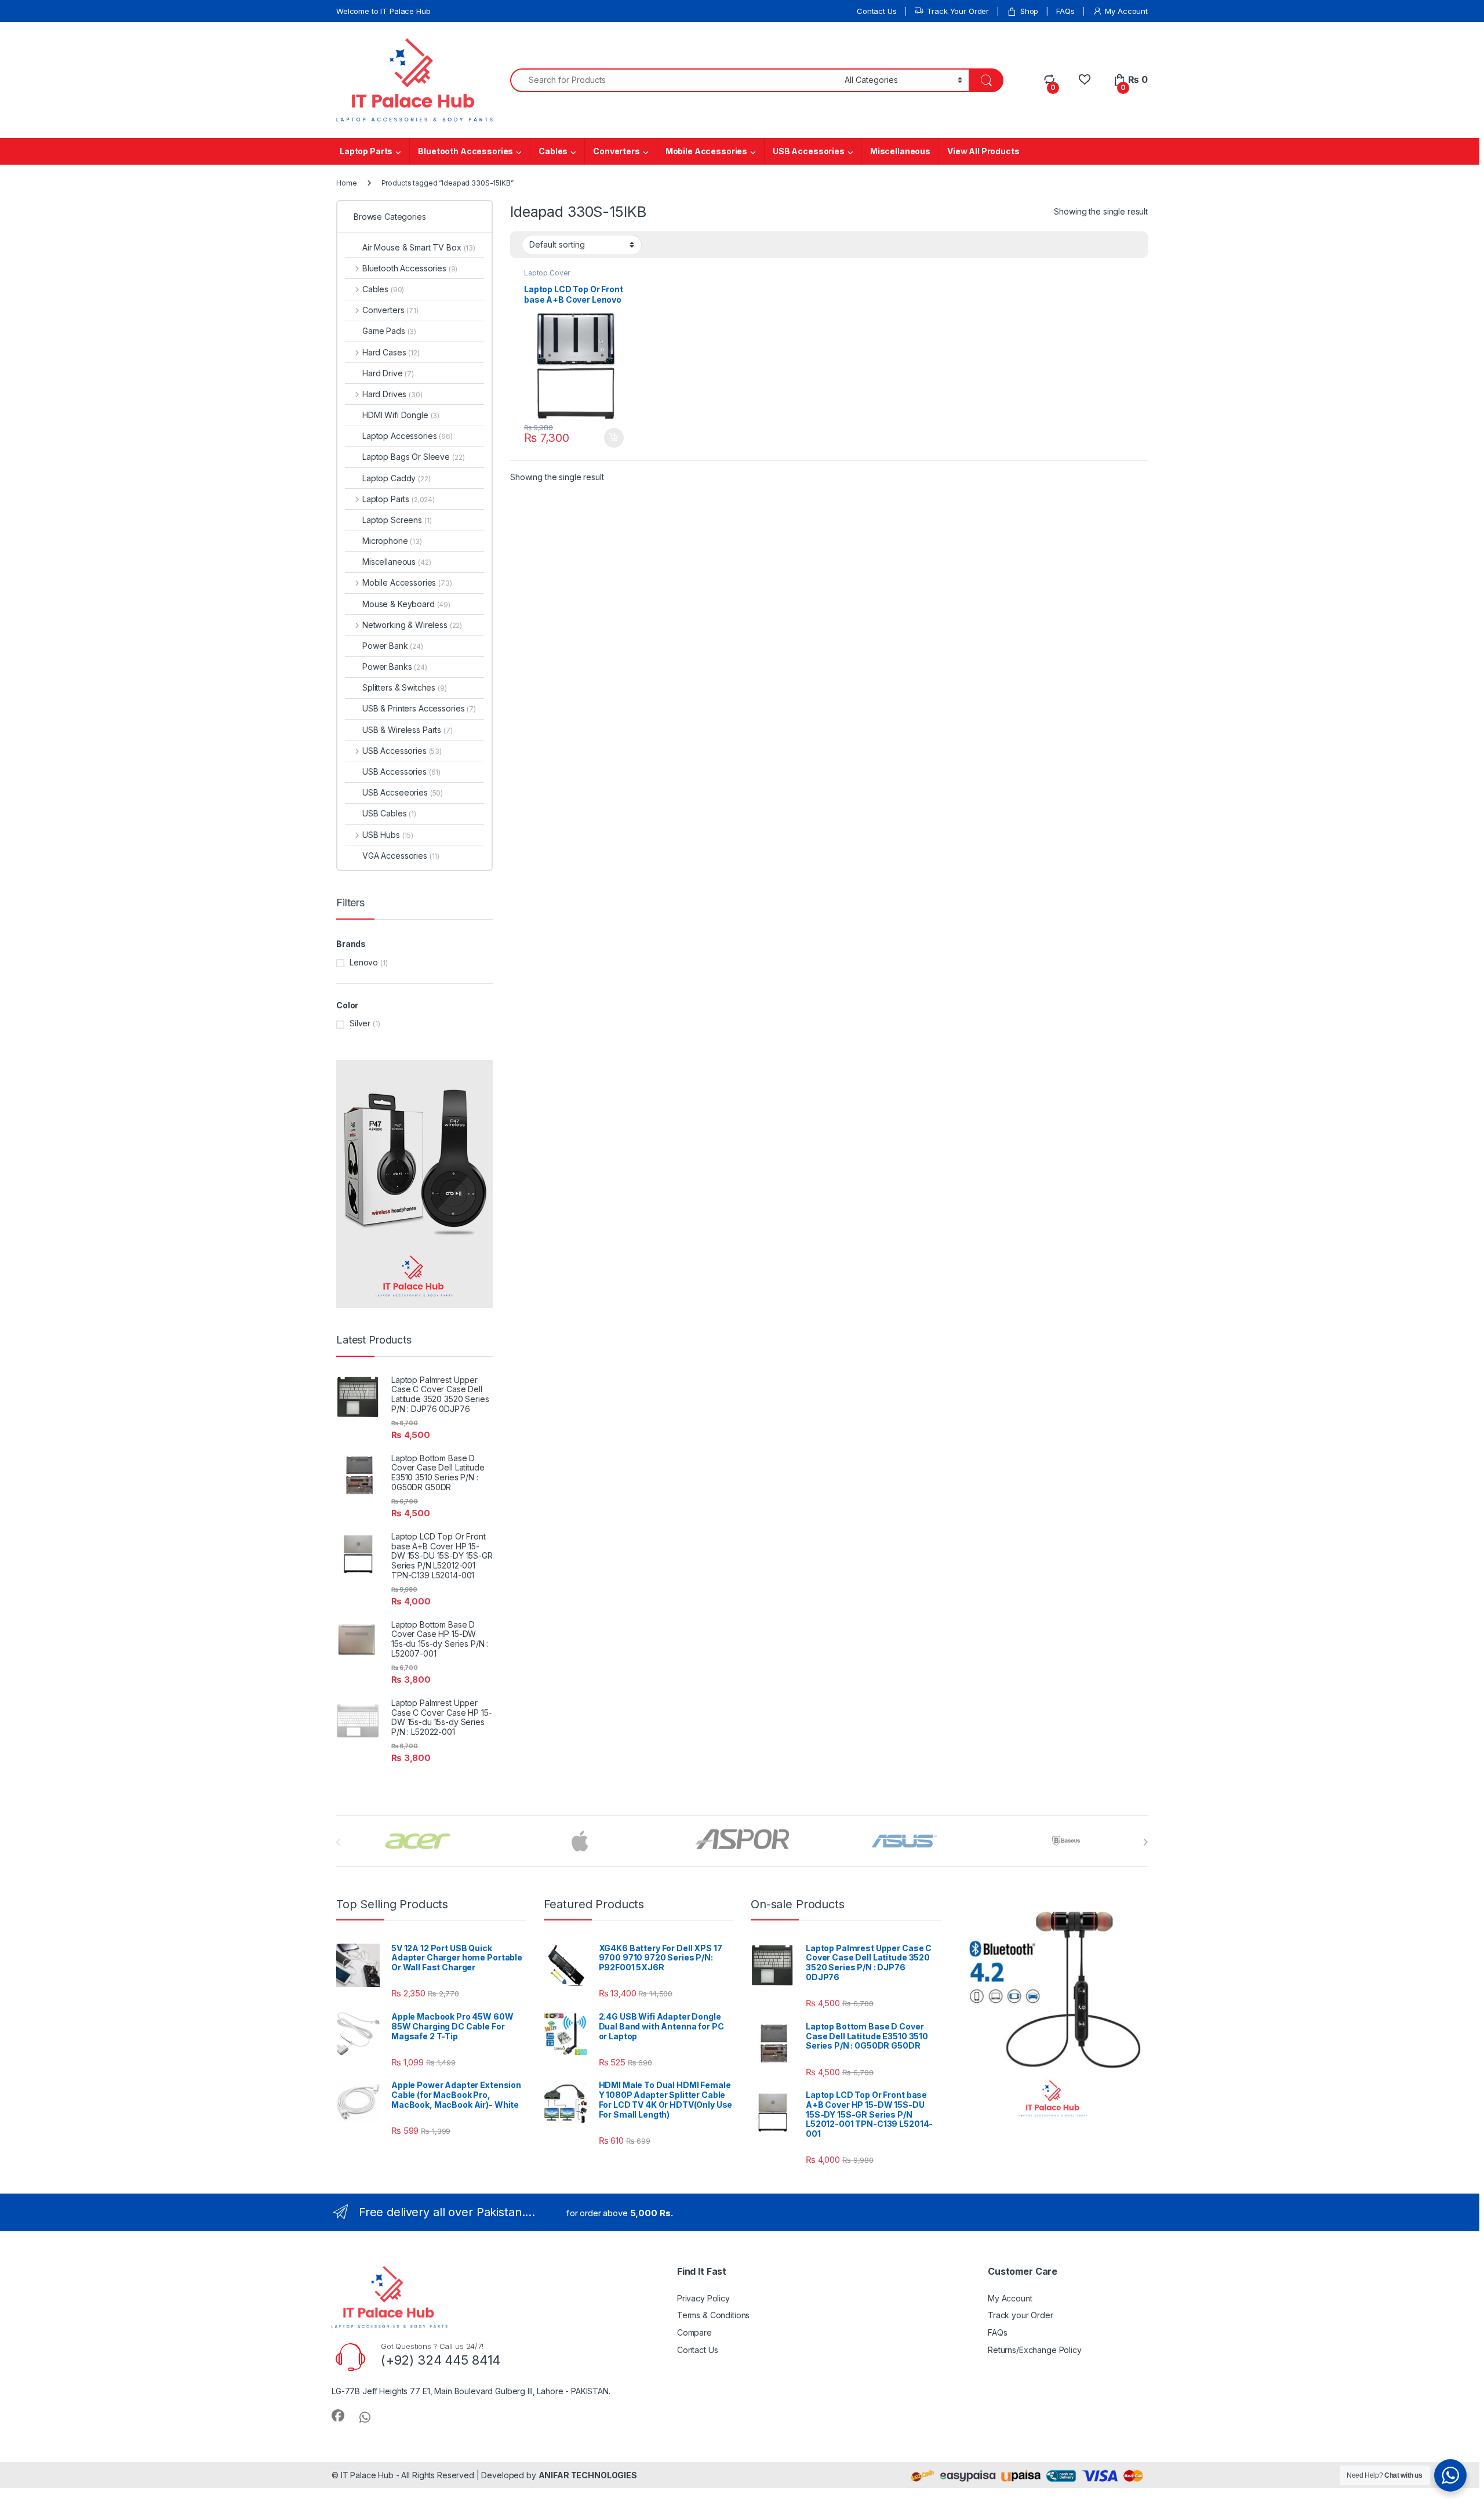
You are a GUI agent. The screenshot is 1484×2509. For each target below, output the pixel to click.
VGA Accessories (401, 856)
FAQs (1065, 11)
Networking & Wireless (412, 625)
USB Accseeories (403, 792)
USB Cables (389, 813)
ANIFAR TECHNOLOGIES (588, 2475)
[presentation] (1145, 1842)
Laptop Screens (397, 520)
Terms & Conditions (713, 2315)
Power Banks (395, 667)
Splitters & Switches (405, 687)
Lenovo (364, 962)
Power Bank (393, 646)
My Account (1126, 11)
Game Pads (389, 331)
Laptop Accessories (408, 436)
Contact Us (877, 11)
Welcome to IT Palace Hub (383, 11)
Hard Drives (392, 394)
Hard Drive (388, 373)
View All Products (983, 151)
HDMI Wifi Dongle (401, 415)
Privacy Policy (703, 2298)
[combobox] (674, 80)
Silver (360, 1023)
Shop (1029, 11)
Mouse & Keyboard (406, 604)
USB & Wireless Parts (408, 730)
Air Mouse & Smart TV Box (419, 247)
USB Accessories (809, 151)
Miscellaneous (900, 151)
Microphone (392, 541)
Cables (553, 151)
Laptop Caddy (397, 478)
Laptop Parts (366, 151)
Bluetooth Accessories (465, 151)
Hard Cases (391, 352)
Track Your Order (958, 11)
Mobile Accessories (706, 151)
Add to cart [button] (614, 438)
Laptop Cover (547, 273)
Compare (694, 2332)
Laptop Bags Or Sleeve (413, 457)
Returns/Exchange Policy (1035, 2350)
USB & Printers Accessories (419, 708)
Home (346, 183)
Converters (616, 151)
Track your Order (1021, 2315)
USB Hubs (388, 835)
